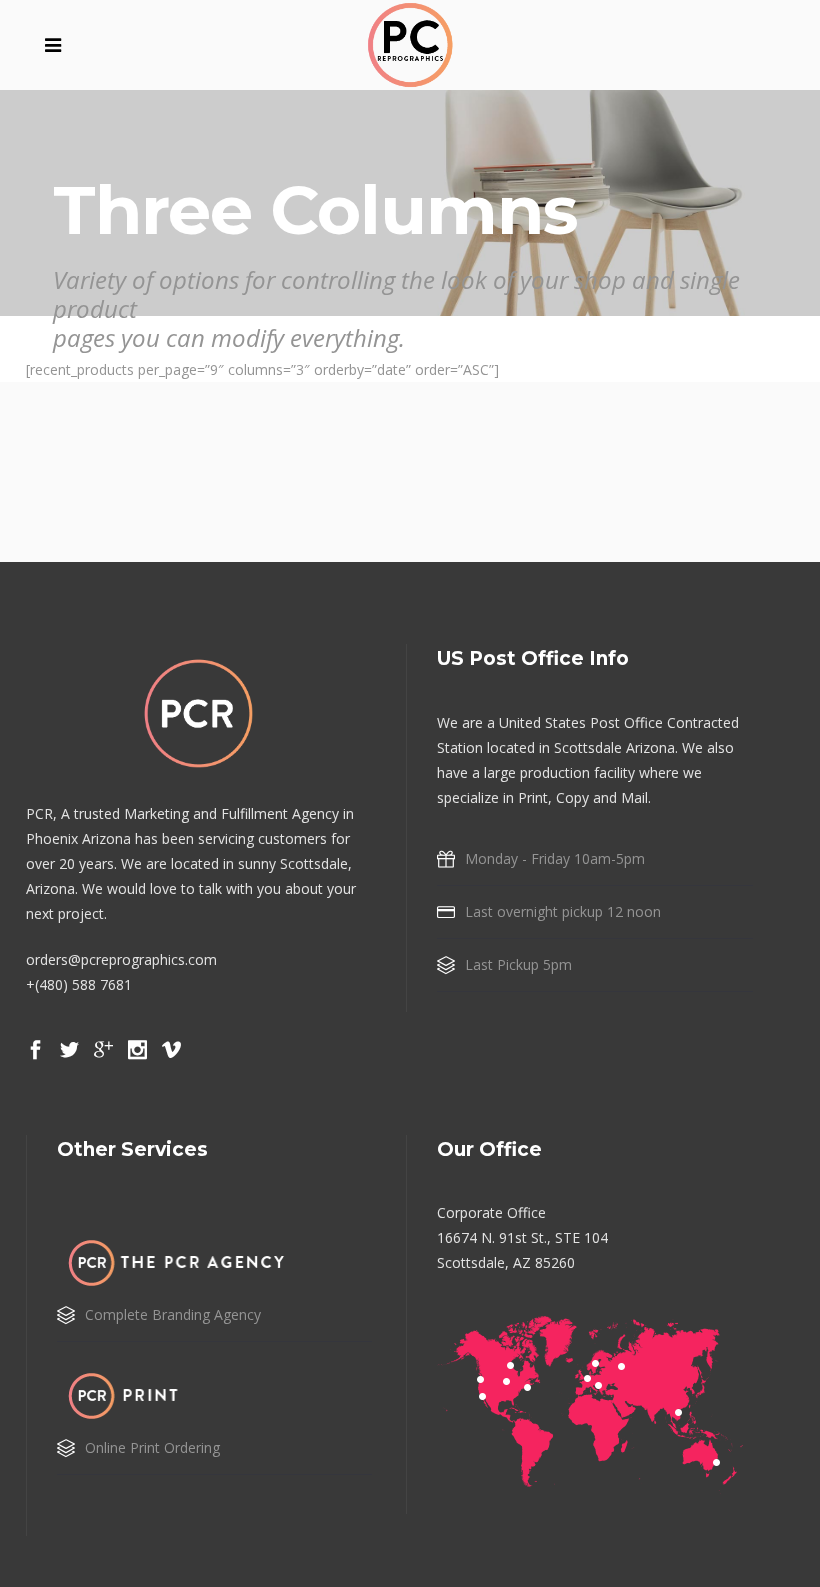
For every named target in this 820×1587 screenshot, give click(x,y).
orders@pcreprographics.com (121, 959)
